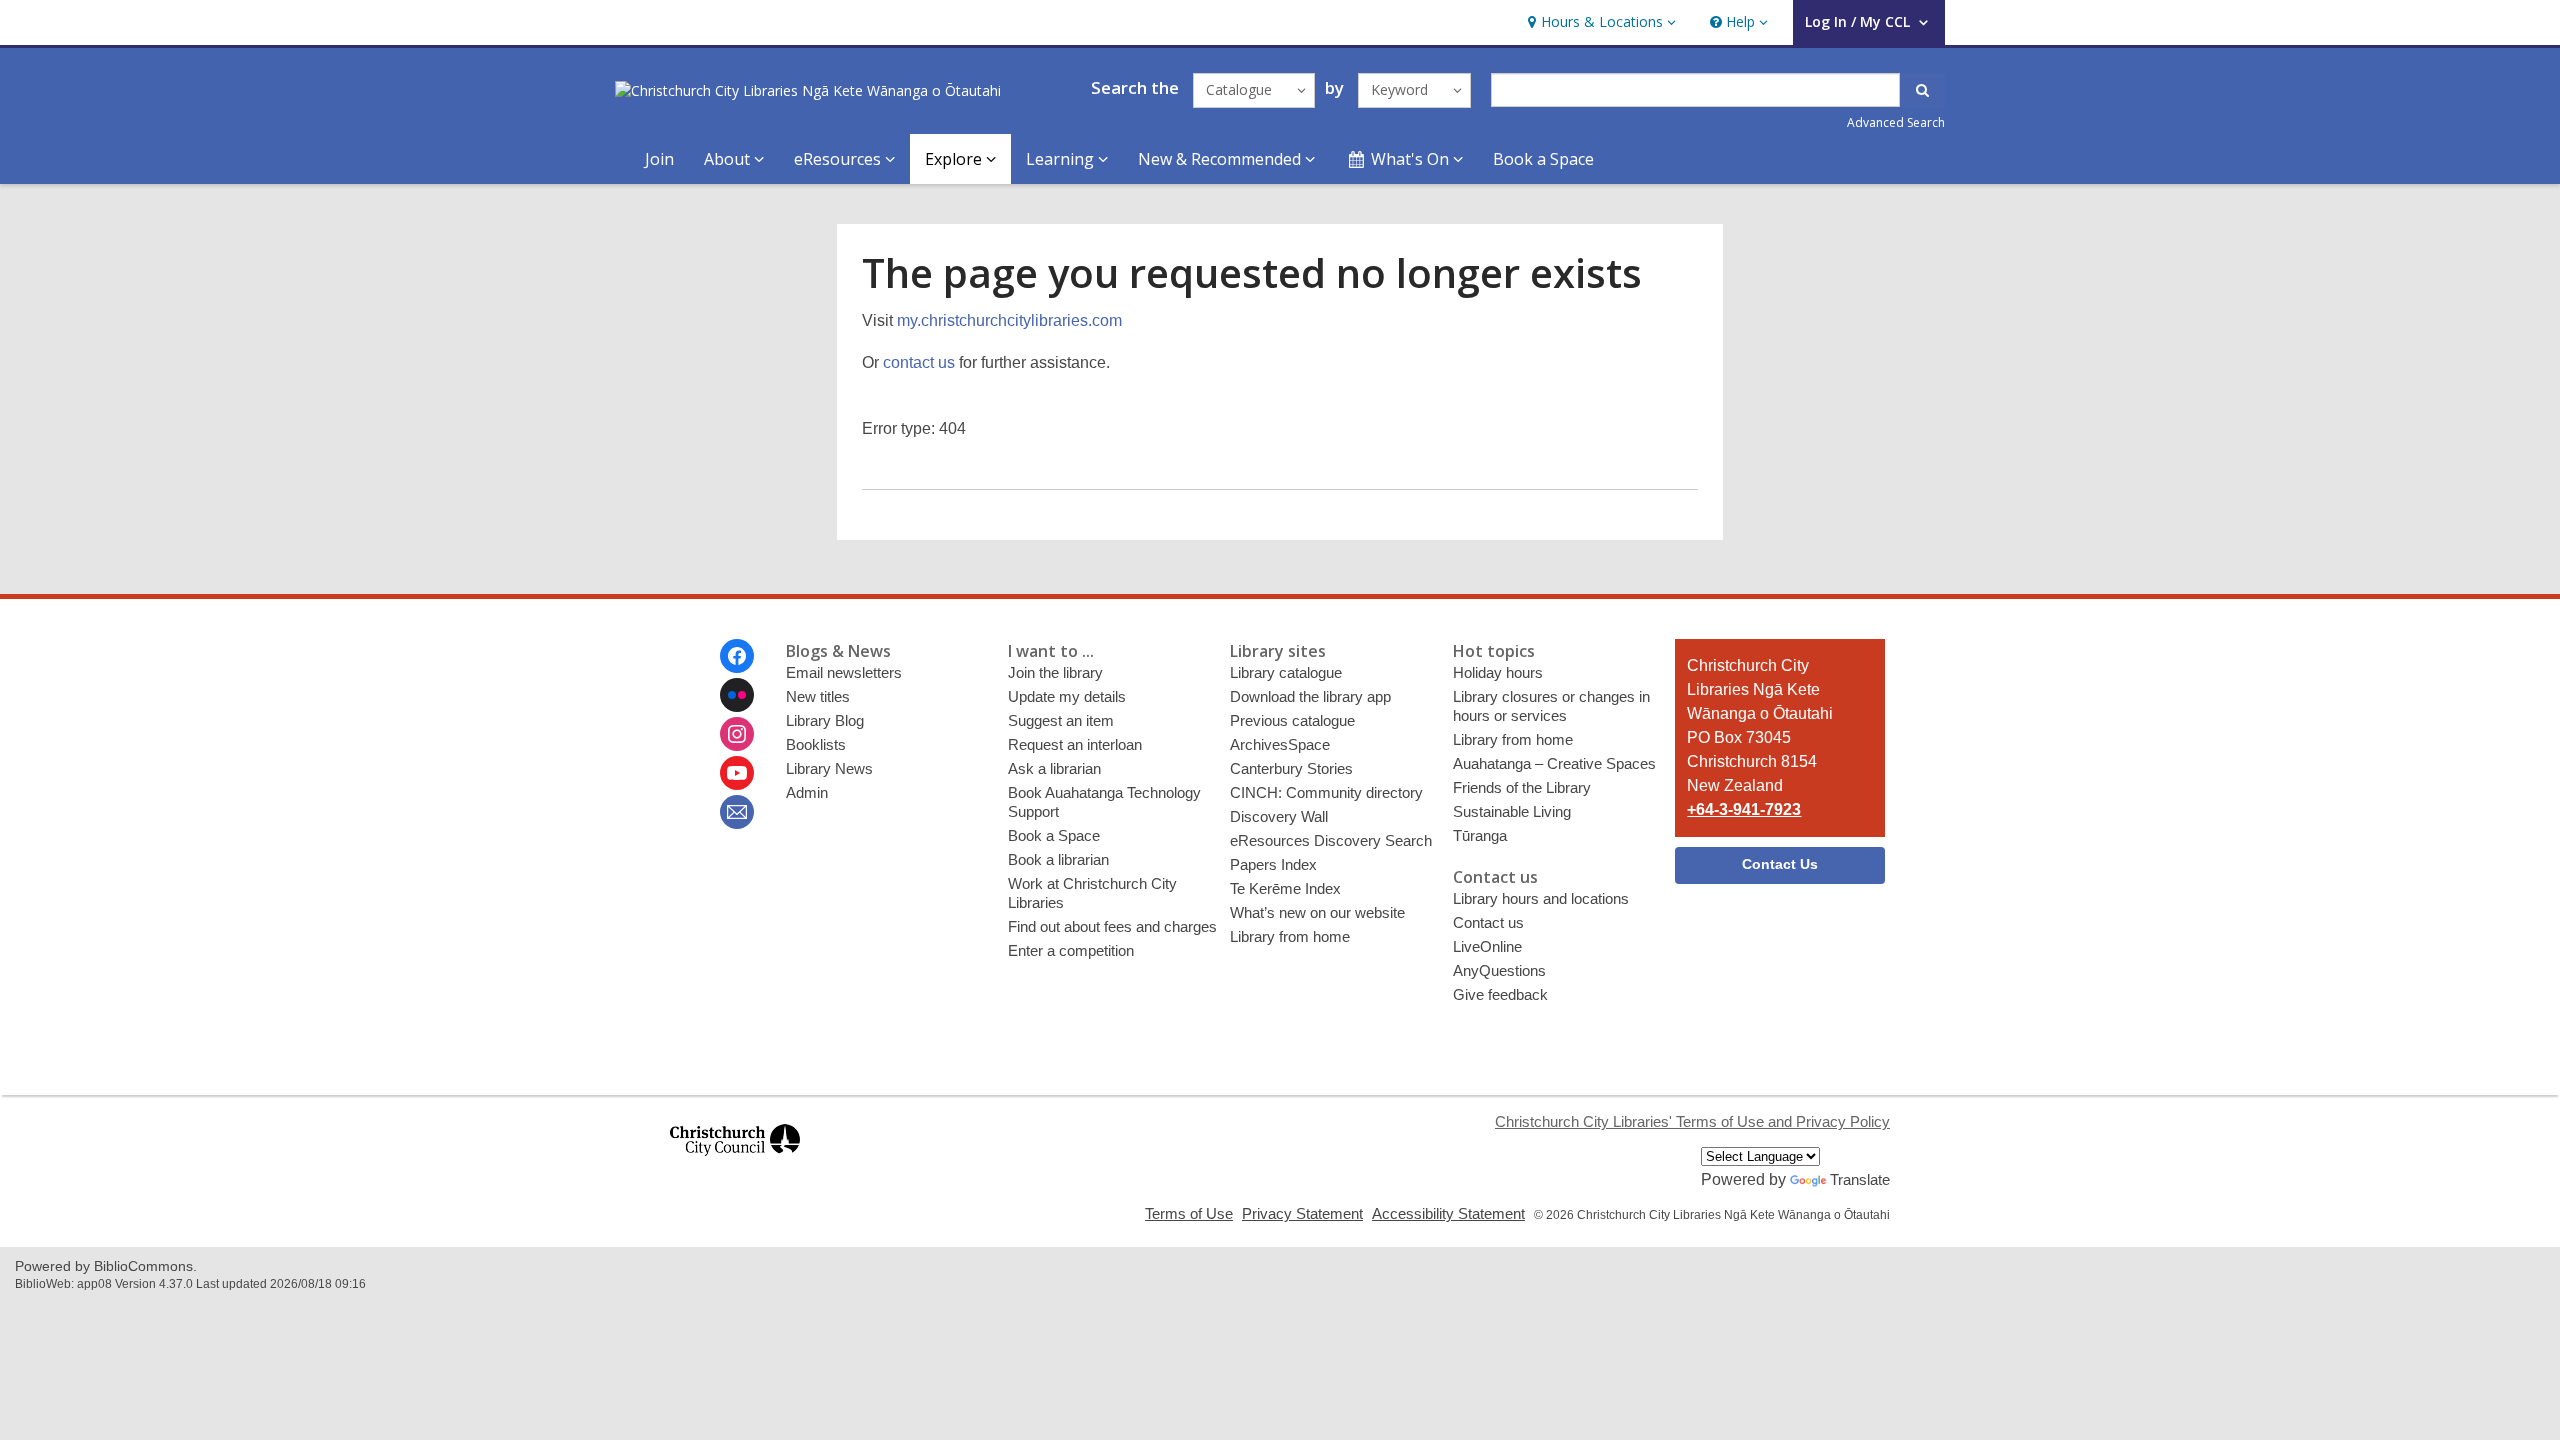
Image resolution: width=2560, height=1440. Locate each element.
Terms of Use (1189, 1213)
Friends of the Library (1522, 787)
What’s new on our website (1317, 912)
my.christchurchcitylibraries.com (1009, 320)
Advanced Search (1896, 122)
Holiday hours (1498, 672)
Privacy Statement (1302, 1213)
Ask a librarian (1054, 768)
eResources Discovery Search (1331, 840)
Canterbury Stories (1291, 768)
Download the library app (1310, 696)
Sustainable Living (1512, 811)
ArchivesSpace (1280, 744)
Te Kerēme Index (1285, 888)
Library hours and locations (1541, 898)
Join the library (1055, 672)
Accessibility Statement (1448, 1213)
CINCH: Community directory (1326, 792)
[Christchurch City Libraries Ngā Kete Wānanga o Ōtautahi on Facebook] (737, 656)
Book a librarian (1058, 859)
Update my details (1067, 696)
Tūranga (1480, 835)
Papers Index (1273, 864)
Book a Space (1543, 159)
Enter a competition (1071, 950)
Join (659, 159)
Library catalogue (1286, 672)
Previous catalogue (1292, 720)
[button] (1599, 22)
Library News (829, 768)
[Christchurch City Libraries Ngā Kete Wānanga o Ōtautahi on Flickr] (737, 695)
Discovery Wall (1279, 816)
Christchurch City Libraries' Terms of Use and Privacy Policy (1692, 1121)
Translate (1860, 1179)
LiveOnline (1487, 946)
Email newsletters (844, 672)
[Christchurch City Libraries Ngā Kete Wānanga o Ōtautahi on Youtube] (737, 773)
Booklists (816, 744)
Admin (807, 792)
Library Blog (825, 720)
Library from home (1290, 936)
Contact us (1488, 922)
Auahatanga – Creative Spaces (1554, 763)
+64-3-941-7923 (1744, 809)
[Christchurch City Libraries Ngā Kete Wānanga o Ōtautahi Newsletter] (737, 812)
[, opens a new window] (735, 1164)
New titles (818, 696)
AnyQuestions (1499, 970)
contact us (919, 362)
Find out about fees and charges (1112, 926)
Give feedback (1500, 994)
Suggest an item (1061, 720)
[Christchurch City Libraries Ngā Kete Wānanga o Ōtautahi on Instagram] (737, 734)
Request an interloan (1075, 744)
